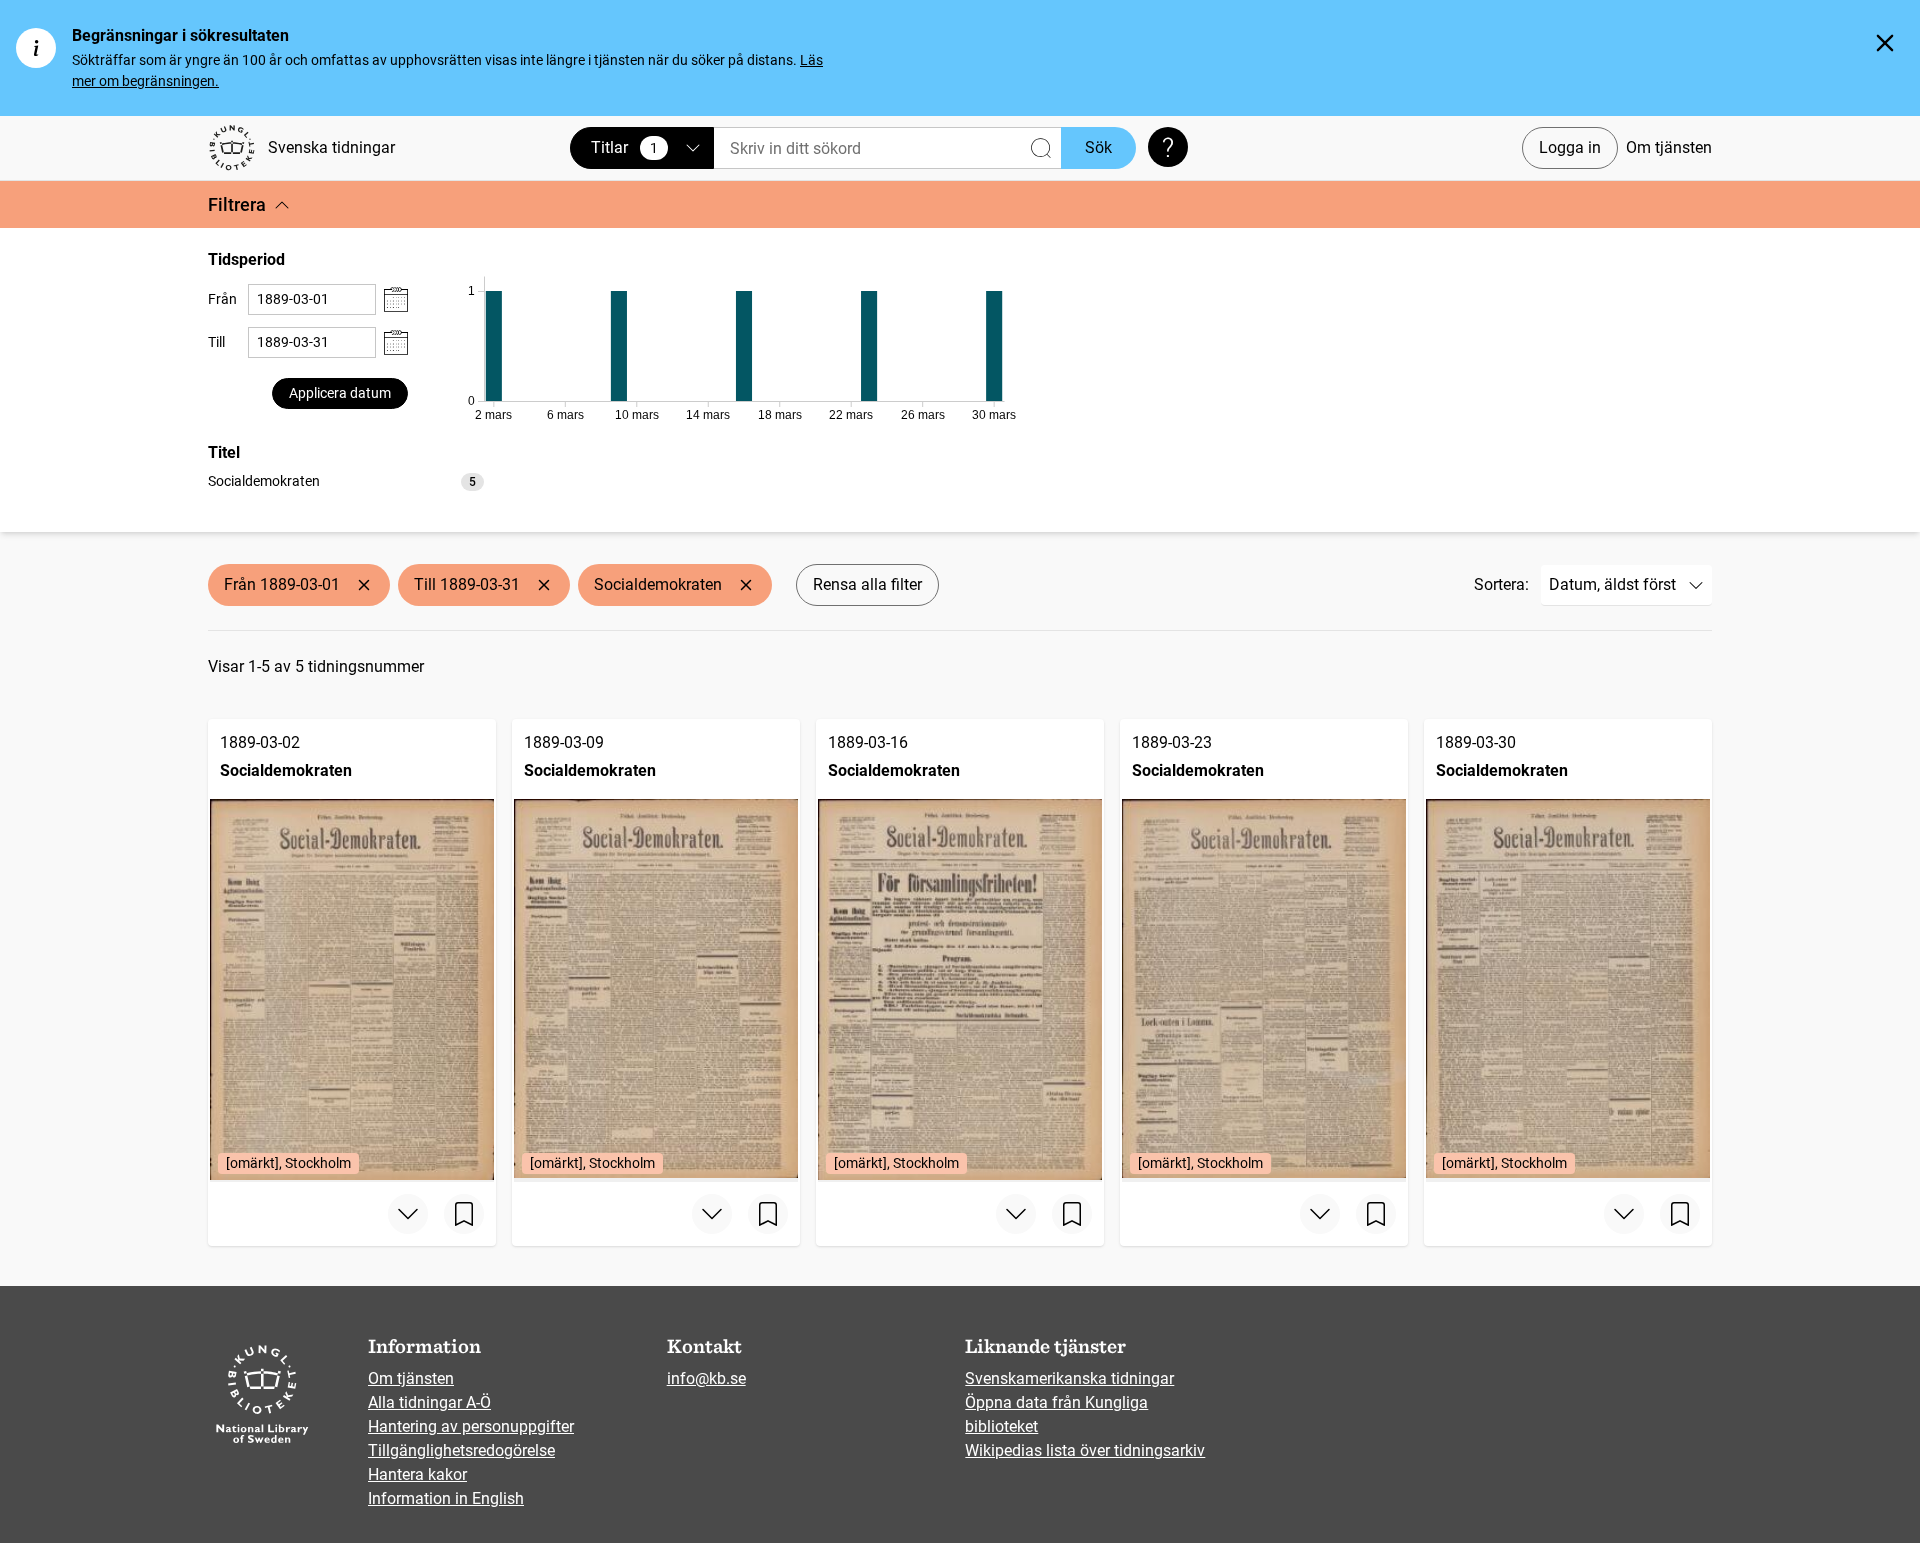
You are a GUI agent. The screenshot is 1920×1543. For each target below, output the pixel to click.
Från (222, 299)
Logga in (1570, 147)
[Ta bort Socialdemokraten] (746, 585)
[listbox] (346, 480)
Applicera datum (340, 393)
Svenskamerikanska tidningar (1069, 1378)
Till (216, 342)
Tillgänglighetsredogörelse (461, 1450)
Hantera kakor (417, 1474)
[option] (346, 481)
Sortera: (1501, 584)
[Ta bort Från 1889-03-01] (364, 585)
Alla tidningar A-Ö (429, 1402)
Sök (1098, 147)
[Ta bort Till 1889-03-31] (544, 585)
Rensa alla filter (867, 584)
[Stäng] (1885, 43)
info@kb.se (706, 1378)
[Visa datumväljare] (396, 299)
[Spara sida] (464, 1214)
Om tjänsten (1669, 147)
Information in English (446, 1498)
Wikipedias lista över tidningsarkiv (1085, 1450)
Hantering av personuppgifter (471, 1426)
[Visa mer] (408, 1214)
